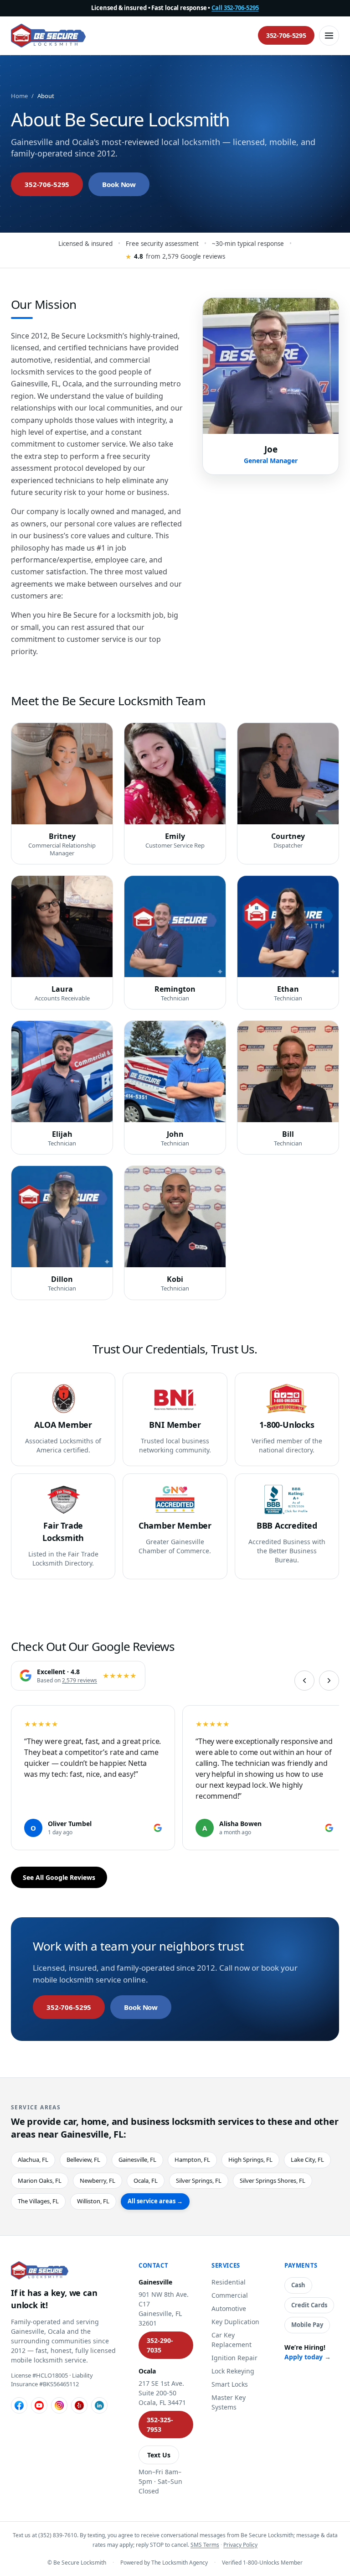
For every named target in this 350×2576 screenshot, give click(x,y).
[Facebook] (19, 2405)
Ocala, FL (146, 2180)
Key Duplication (235, 2322)
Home (19, 96)
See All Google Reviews (59, 1877)
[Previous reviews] (304, 1681)
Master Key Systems (229, 2402)
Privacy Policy (240, 2545)
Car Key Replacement (232, 2340)
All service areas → (155, 2201)
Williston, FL (93, 2201)
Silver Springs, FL (199, 2180)
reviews (80, 1680)
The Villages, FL (38, 2201)
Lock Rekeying (233, 2371)
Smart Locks (230, 2384)
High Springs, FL (250, 2160)
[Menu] (329, 36)
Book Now (119, 184)
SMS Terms (205, 2545)
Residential (229, 2282)
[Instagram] (59, 2405)
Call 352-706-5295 (235, 8)
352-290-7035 (160, 2345)
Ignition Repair (234, 2358)
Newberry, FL (98, 2180)
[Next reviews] (329, 1681)
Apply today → (308, 2357)
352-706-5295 (286, 35)
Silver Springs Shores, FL (273, 2180)
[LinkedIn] (99, 2405)
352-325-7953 (160, 2425)
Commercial (230, 2295)
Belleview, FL (83, 2160)
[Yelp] (79, 2405)
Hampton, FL (192, 2160)
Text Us (159, 2455)
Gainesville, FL (137, 2160)
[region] (175, 1779)
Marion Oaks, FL (40, 2180)
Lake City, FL (307, 2160)
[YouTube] (39, 2405)
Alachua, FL (33, 2160)
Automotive (229, 2308)
